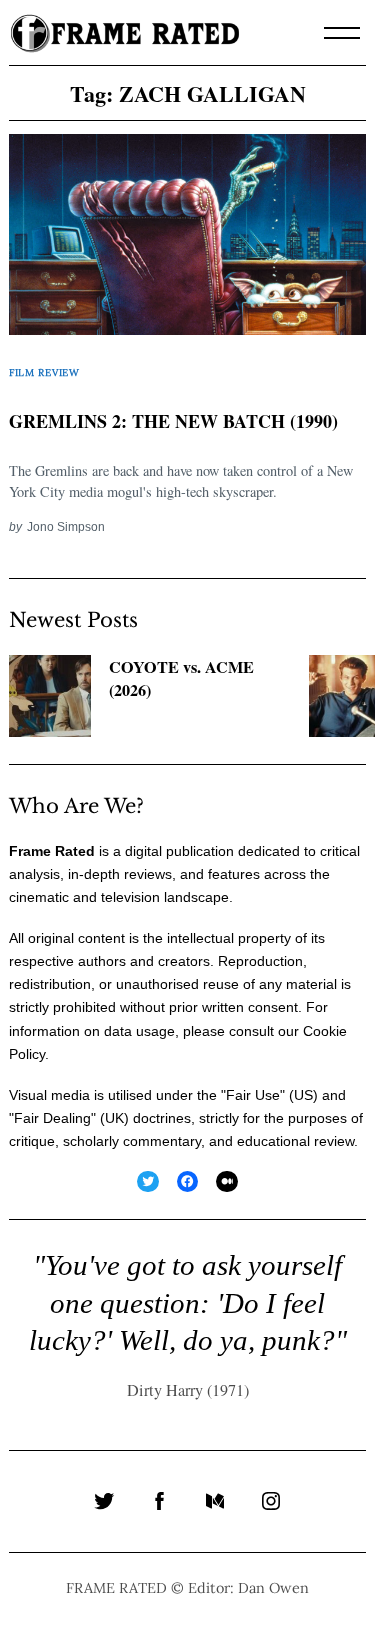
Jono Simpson (66, 526)
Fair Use (253, 1095)
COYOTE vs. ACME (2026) (181, 678)
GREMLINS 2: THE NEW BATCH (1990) (173, 421)
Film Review (44, 372)
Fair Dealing (52, 1118)
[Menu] (342, 33)
